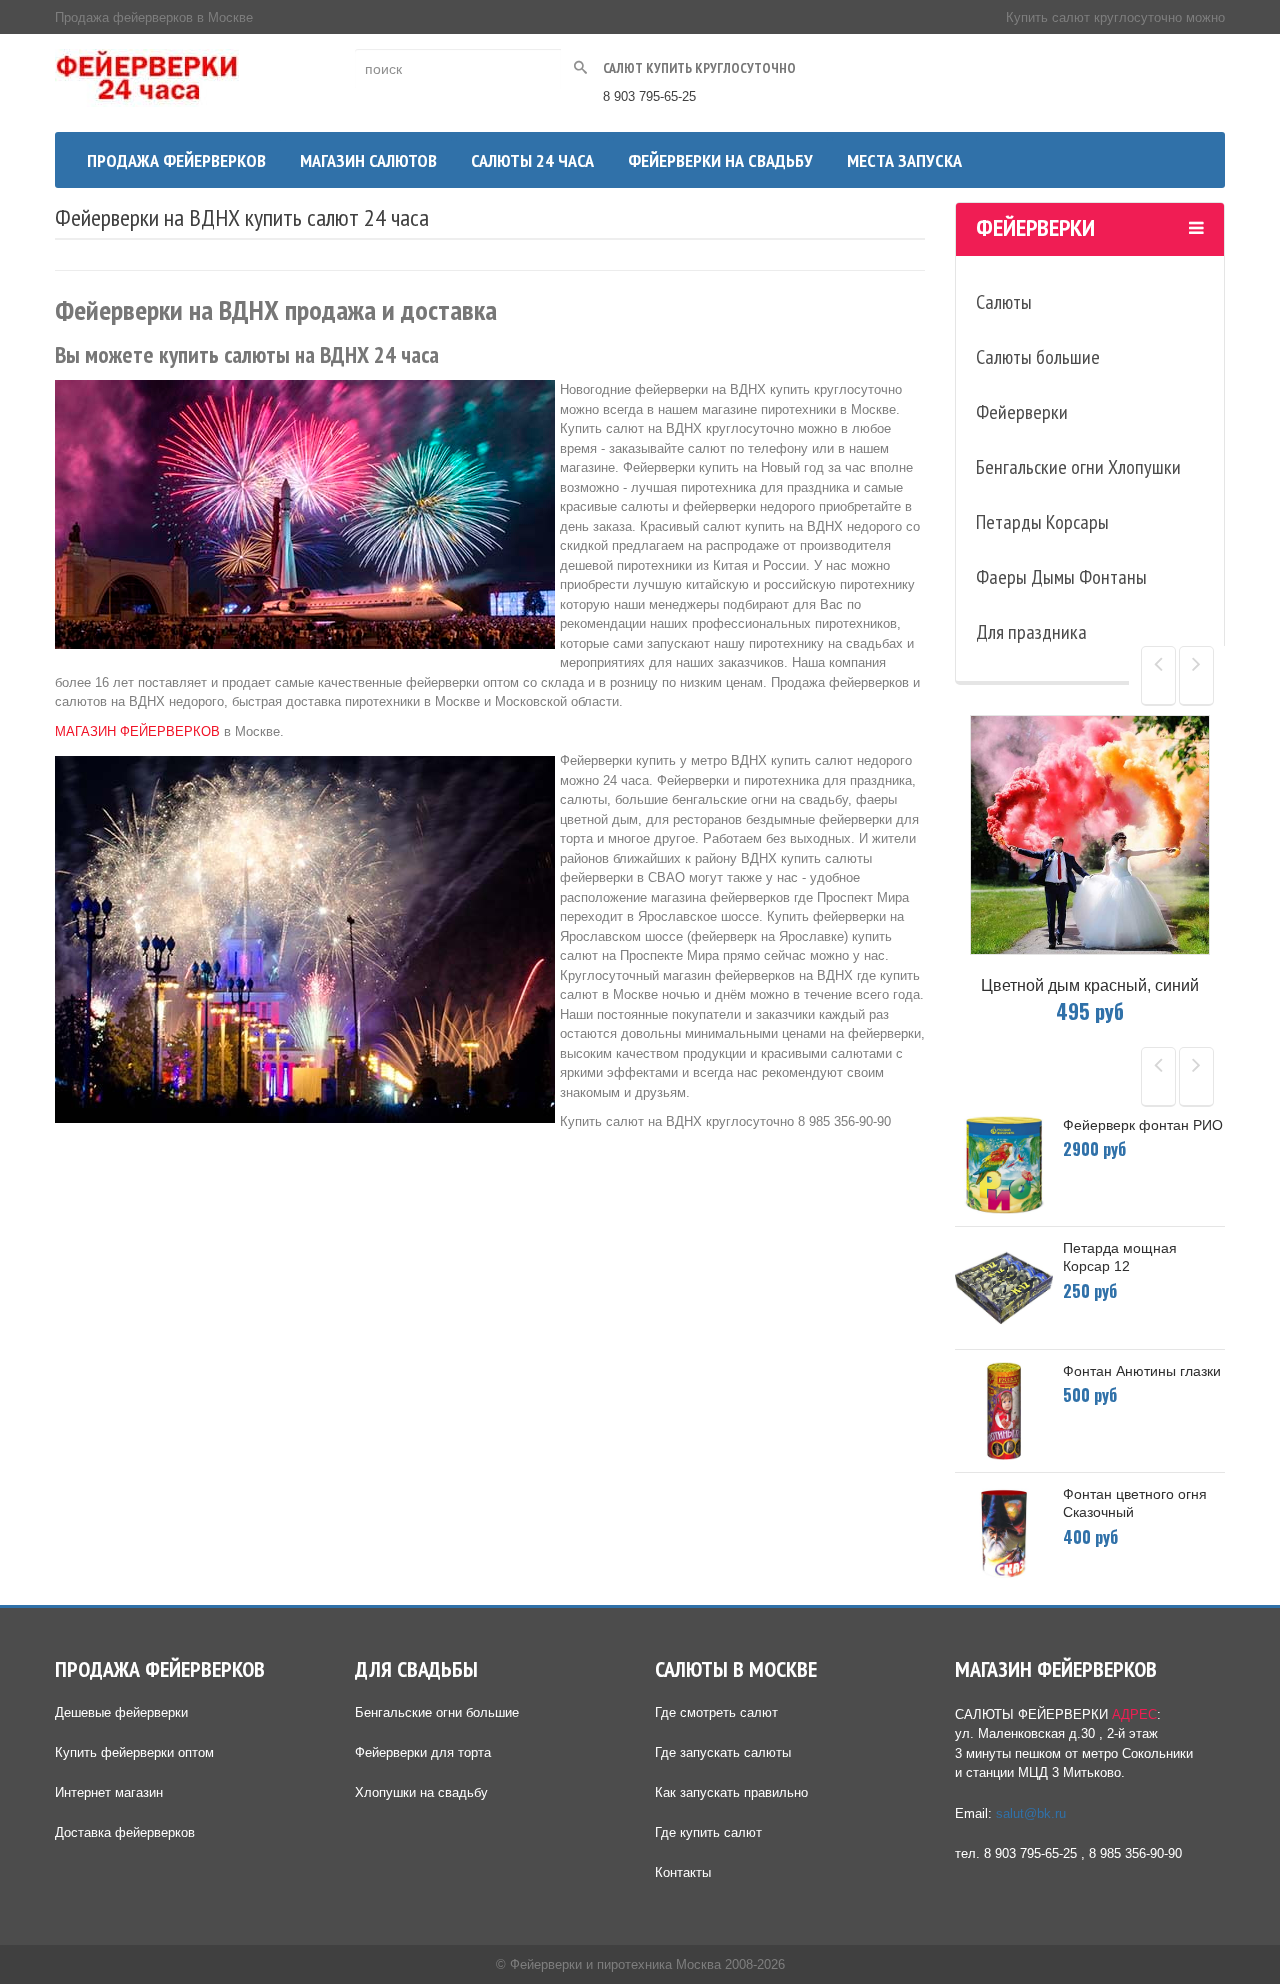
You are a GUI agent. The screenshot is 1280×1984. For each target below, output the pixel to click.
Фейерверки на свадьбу (720, 160)
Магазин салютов (368, 160)
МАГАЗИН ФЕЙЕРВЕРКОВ (137, 731)
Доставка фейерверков (125, 1832)
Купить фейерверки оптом (134, 1752)
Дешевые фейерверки (121, 1712)
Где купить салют (708, 1832)
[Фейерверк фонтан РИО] (1004, 1165)
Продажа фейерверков (176, 160)
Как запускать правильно (731, 1792)
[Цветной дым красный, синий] (1090, 835)
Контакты (683, 1872)
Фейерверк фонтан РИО (1143, 1125)
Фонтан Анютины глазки (1142, 1371)
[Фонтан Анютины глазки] (1004, 1411)
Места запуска (904, 160)
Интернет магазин (109, 1792)
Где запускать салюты (723, 1752)
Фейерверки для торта (423, 1752)
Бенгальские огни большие (437, 1712)
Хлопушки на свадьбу (421, 1792)
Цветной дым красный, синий (1090, 985)
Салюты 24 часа (532, 160)
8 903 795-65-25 (649, 96)
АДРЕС (1134, 1714)
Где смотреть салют (716, 1712)
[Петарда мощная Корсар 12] (1004, 1288)
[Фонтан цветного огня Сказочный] (1004, 1534)
